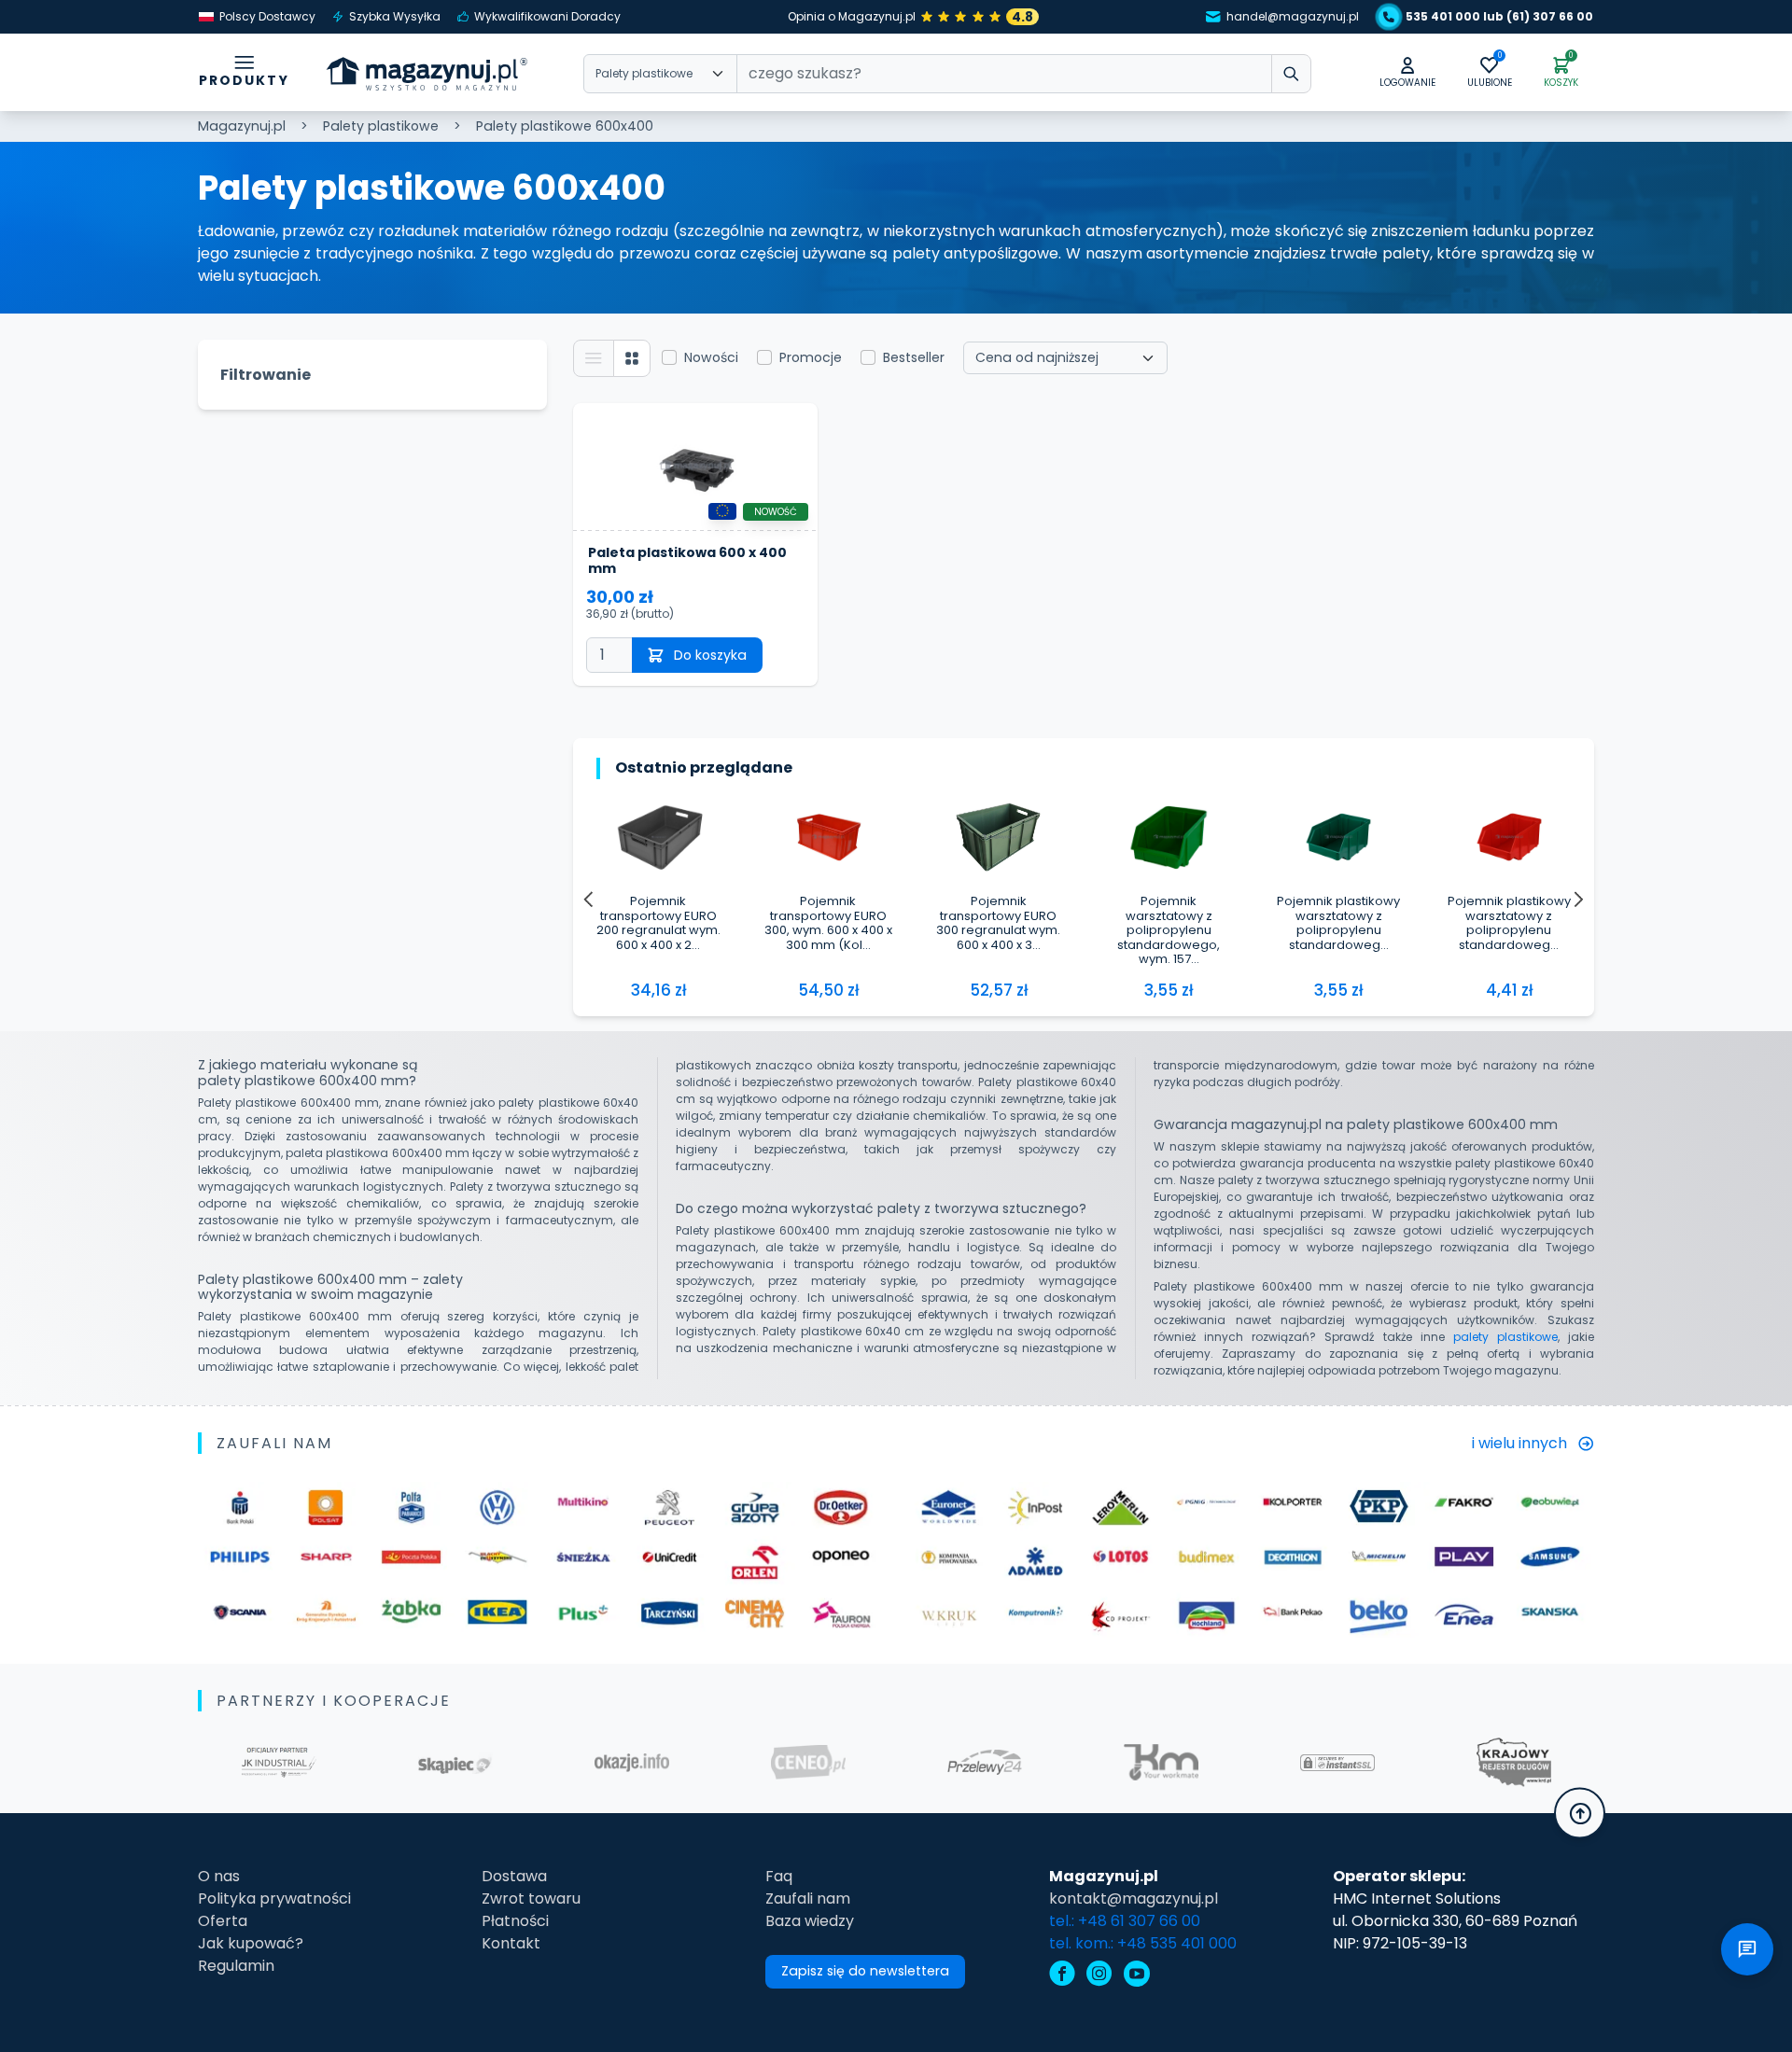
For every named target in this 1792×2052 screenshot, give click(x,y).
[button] (1407, 73)
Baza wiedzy (810, 1921)
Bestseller (914, 357)
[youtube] (1137, 1976)
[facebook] (1062, 1976)
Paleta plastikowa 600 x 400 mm (687, 561)
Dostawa (514, 1876)
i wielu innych (1519, 1443)
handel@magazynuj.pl (1293, 16)
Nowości (711, 357)
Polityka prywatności (274, 1898)
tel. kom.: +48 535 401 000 (1143, 1943)
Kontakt (511, 1943)
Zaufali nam (808, 1898)
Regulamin (236, 1966)
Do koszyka (710, 655)
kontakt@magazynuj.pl (1134, 1898)
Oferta (223, 1921)
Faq (779, 1876)
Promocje (811, 357)
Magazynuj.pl (242, 126)
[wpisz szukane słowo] (1291, 74)
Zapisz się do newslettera (865, 1971)
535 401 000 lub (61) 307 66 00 (1499, 16)
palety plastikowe (1505, 1337)
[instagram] (1099, 1976)
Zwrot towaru (531, 1898)
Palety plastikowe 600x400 (565, 126)
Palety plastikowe (381, 126)
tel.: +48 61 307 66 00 (1125, 1921)
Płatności (515, 1921)
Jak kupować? (251, 1943)
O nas (219, 1876)
